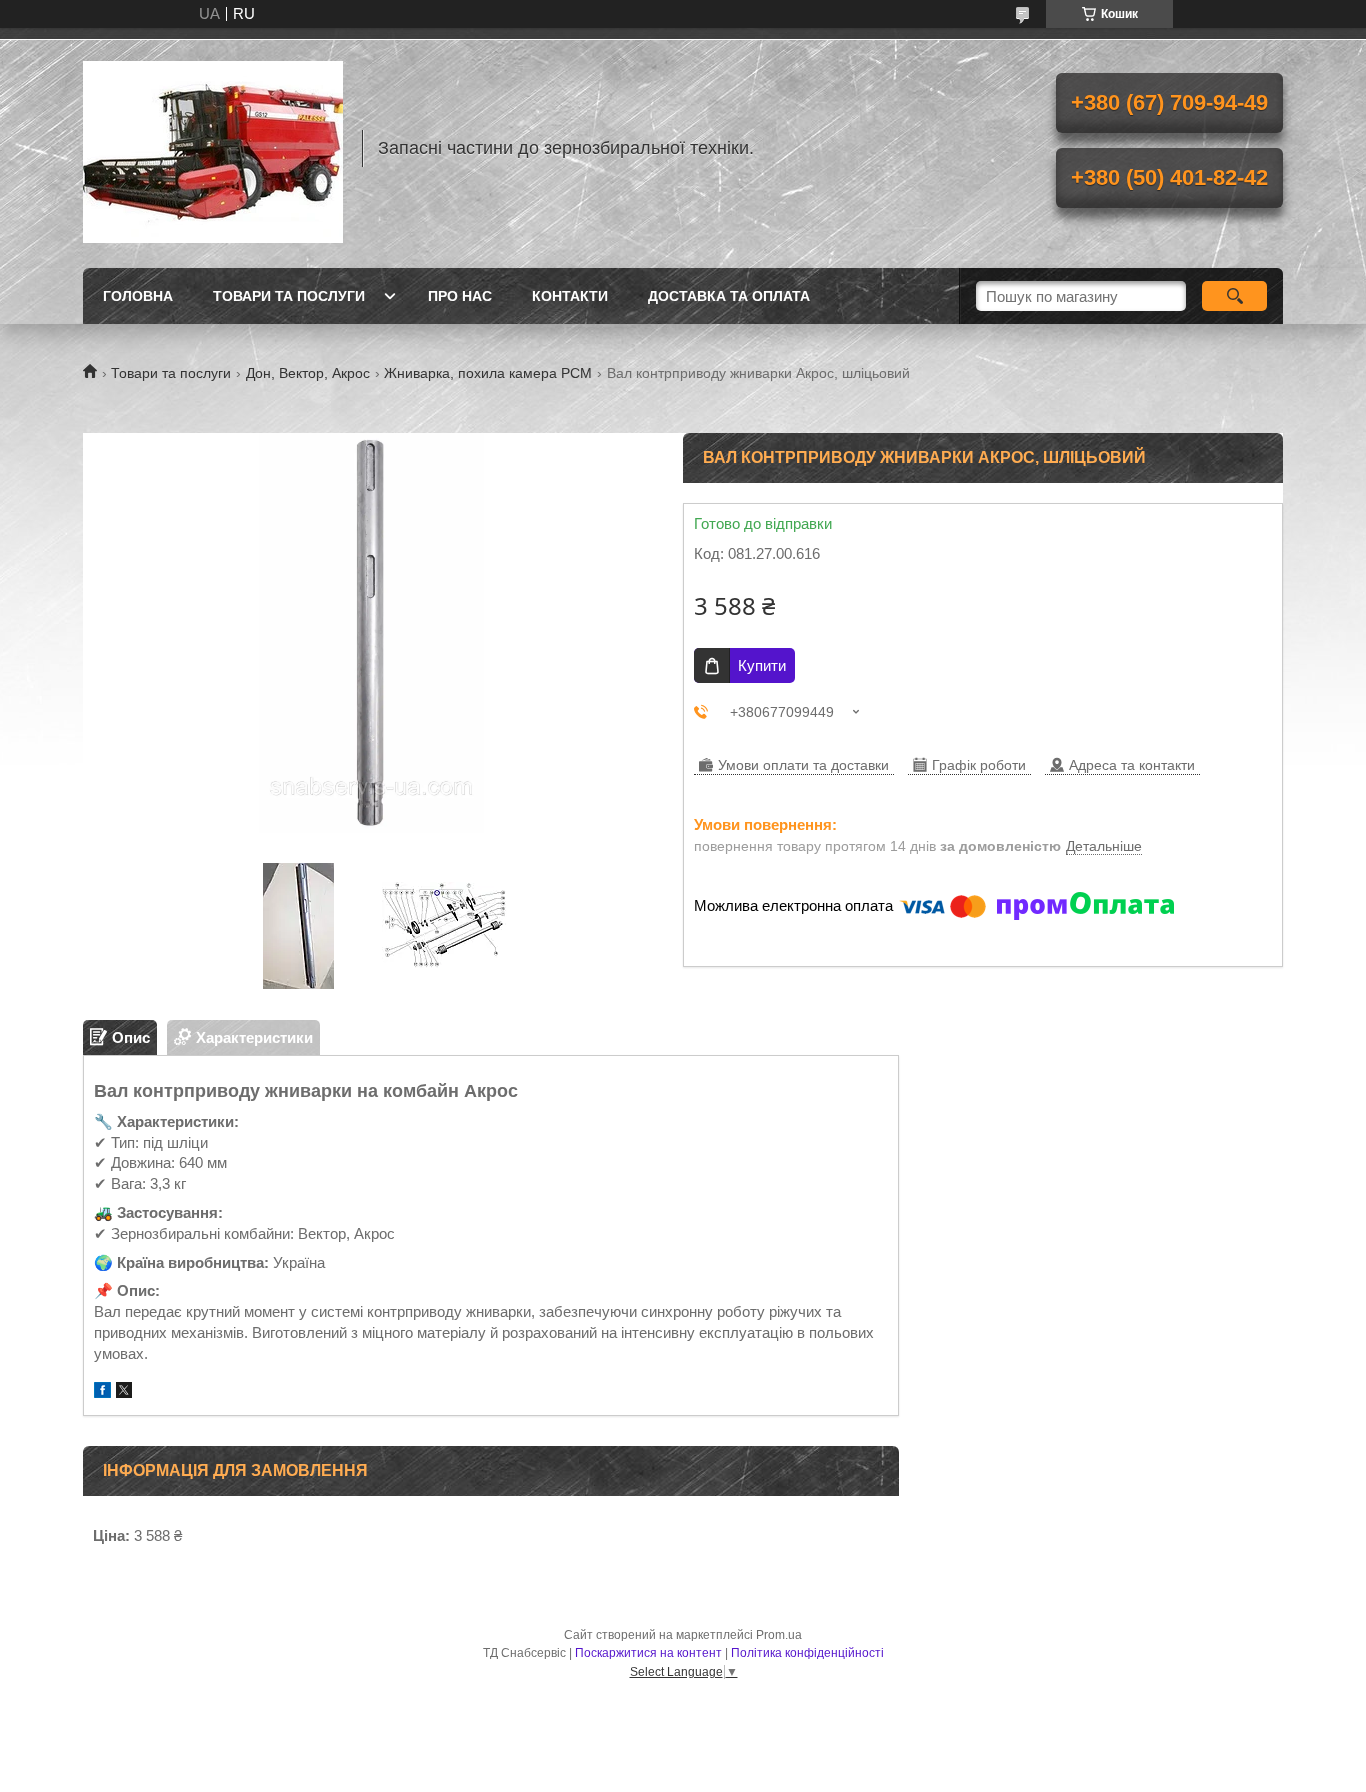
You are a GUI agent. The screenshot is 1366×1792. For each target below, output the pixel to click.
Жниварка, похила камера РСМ (488, 373)
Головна (138, 296)
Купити (762, 665)
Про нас (460, 296)
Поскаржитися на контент (648, 1653)
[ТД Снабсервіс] (213, 148)
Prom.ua (779, 1635)
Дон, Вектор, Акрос (308, 373)
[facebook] (102, 1392)
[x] (124, 1392)
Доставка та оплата (729, 296)
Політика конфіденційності (807, 1653)
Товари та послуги (289, 296)
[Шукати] (1234, 296)
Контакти (570, 296)
